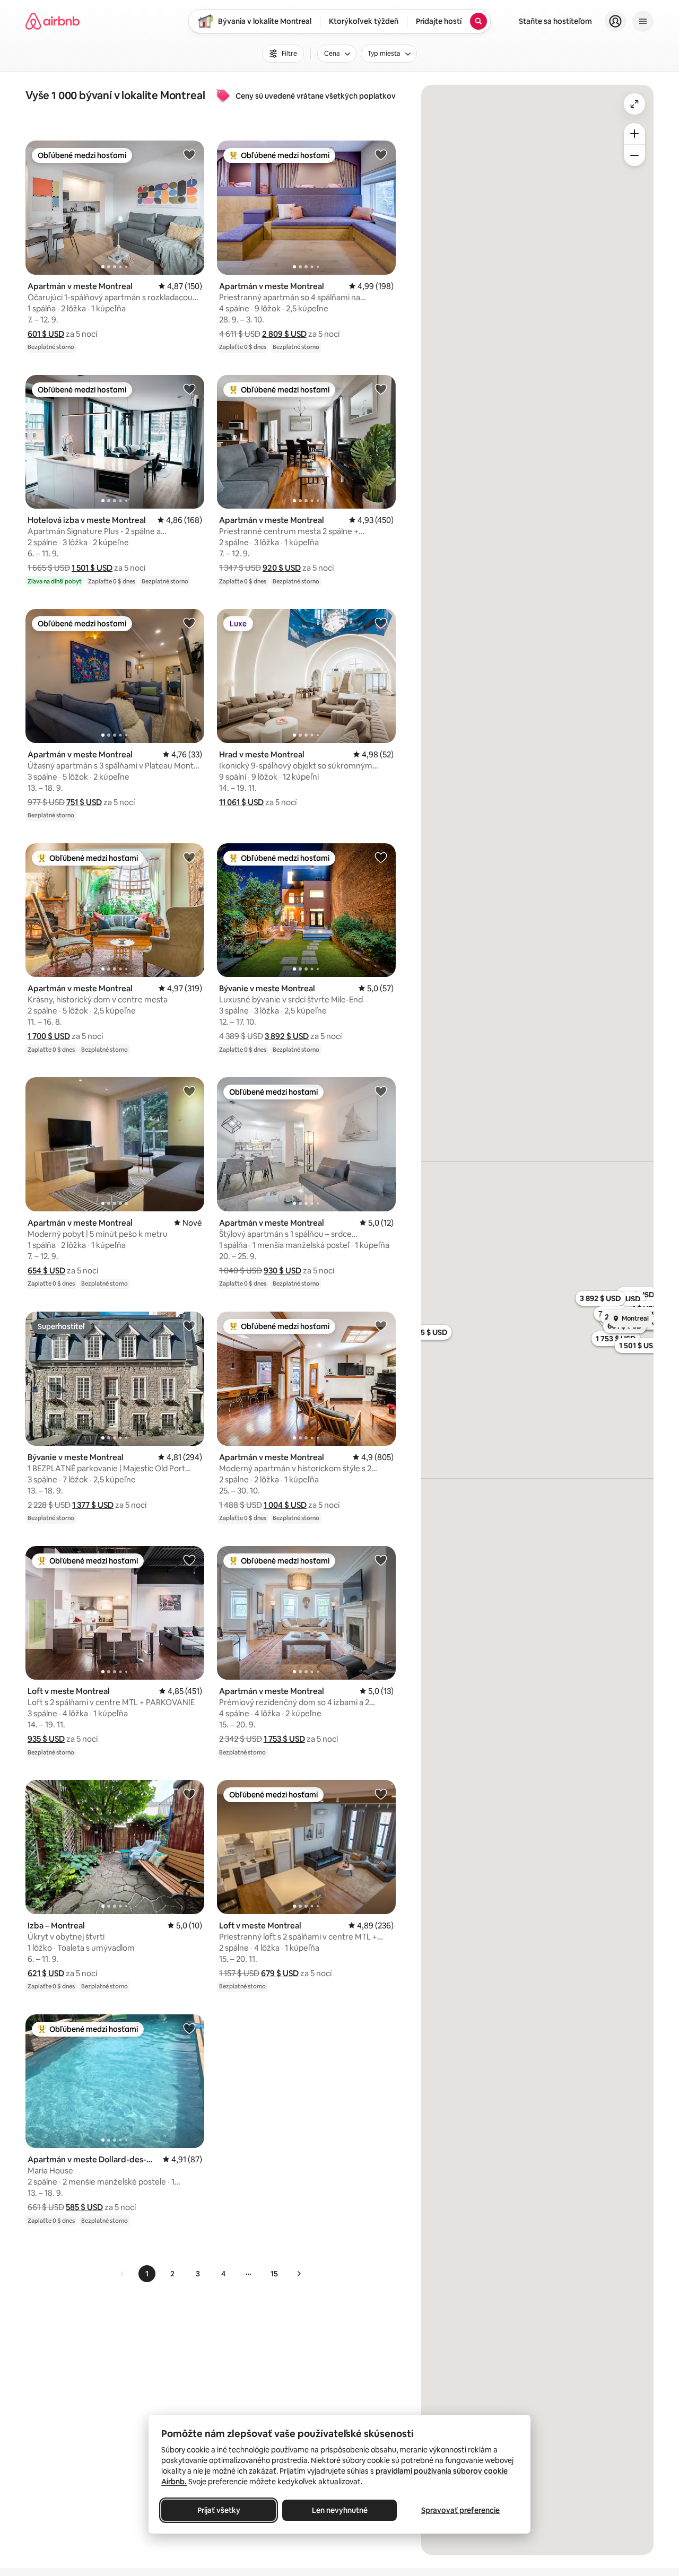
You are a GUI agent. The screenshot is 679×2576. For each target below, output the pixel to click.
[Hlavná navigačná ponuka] (643, 21)
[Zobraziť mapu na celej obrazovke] (634, 104)
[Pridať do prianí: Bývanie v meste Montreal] (381, 857)
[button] (46, 334)
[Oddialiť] (634, 155)
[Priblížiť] (634, 134)
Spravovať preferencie (460, 2510)
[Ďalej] (299, 2274)
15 (274, 2274)
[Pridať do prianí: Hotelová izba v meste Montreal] (189, 389)
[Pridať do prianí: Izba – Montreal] (189, 1794)
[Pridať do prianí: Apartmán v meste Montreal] (189, 154)
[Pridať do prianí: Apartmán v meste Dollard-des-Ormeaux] (189, 2028)
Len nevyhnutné (340, 2510)
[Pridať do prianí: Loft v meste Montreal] (189, 1560)
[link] (123, 2274)
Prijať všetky (219, 2510)
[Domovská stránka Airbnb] (53, 21)
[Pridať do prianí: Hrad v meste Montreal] (381, 623)
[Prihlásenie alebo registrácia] (615, 21)
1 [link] (147, 2274)
